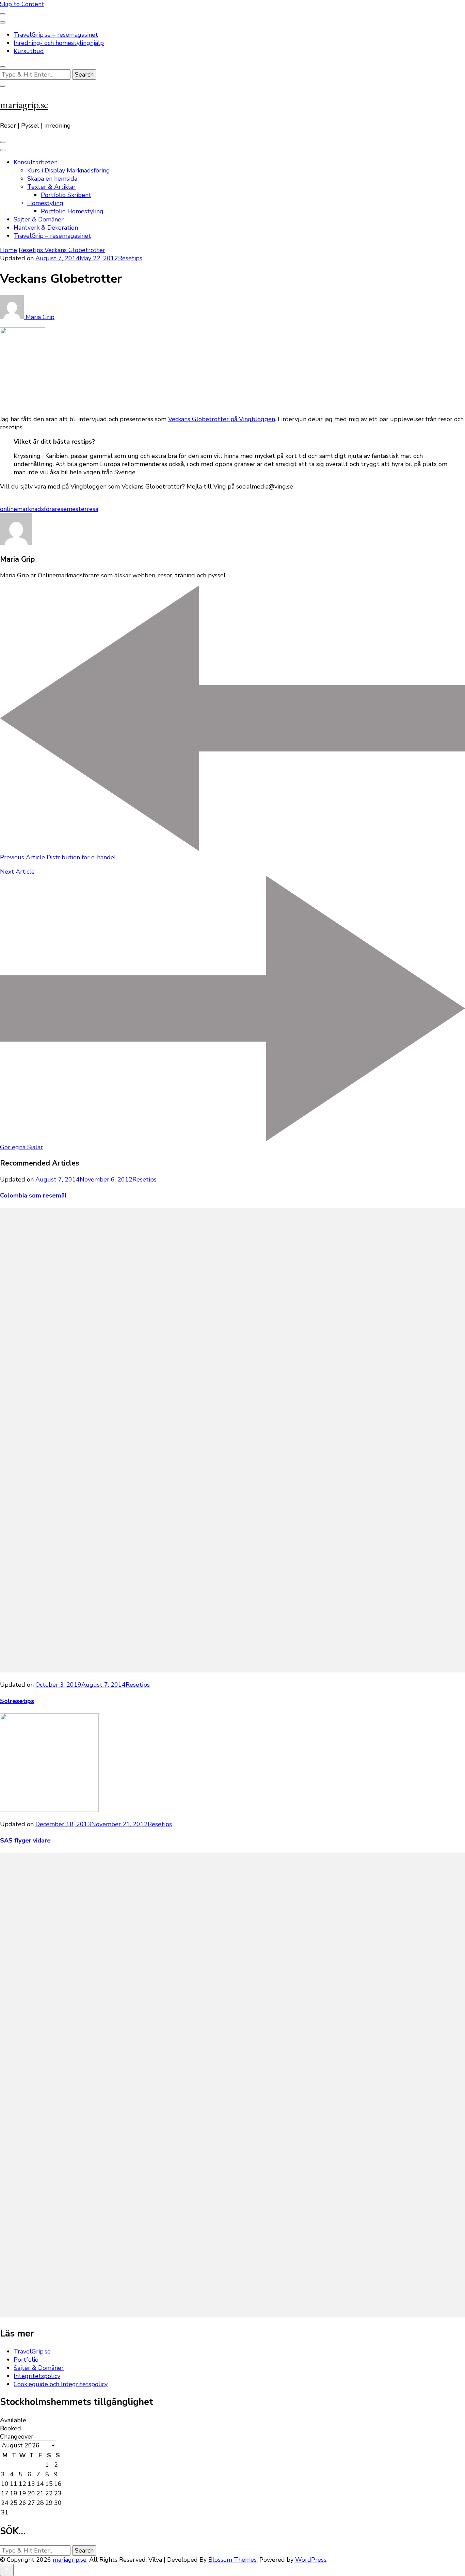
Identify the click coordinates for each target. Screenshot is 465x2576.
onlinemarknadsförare (30, 509)
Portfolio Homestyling (72, 211)
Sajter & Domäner (39, 219)
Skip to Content (22, 4)
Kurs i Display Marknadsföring (69, 170)
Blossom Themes (233, 2560)
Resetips (130, 258)
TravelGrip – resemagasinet (52, 236)
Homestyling (45, 203)
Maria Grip (39, 317)
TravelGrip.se (32, 2351)
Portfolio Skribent (66, 195)
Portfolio (26, 2360)
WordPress (311, 2560)
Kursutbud (29, 51)
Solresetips (17, 1701)
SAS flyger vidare (25, 1840)
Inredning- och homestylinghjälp (59, 43)
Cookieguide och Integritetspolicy (61, 2384)
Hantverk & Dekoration (46, 228)
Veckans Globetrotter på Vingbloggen (222, 419)
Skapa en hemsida (52, 179)
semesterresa (79, 509)
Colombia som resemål (33, 1195)
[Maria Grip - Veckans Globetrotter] (23, 332)
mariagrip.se (24, 105)
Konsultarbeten (36, 162)
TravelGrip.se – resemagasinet (56, 35)
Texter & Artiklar (51, 187)
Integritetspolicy (37, 2376)
